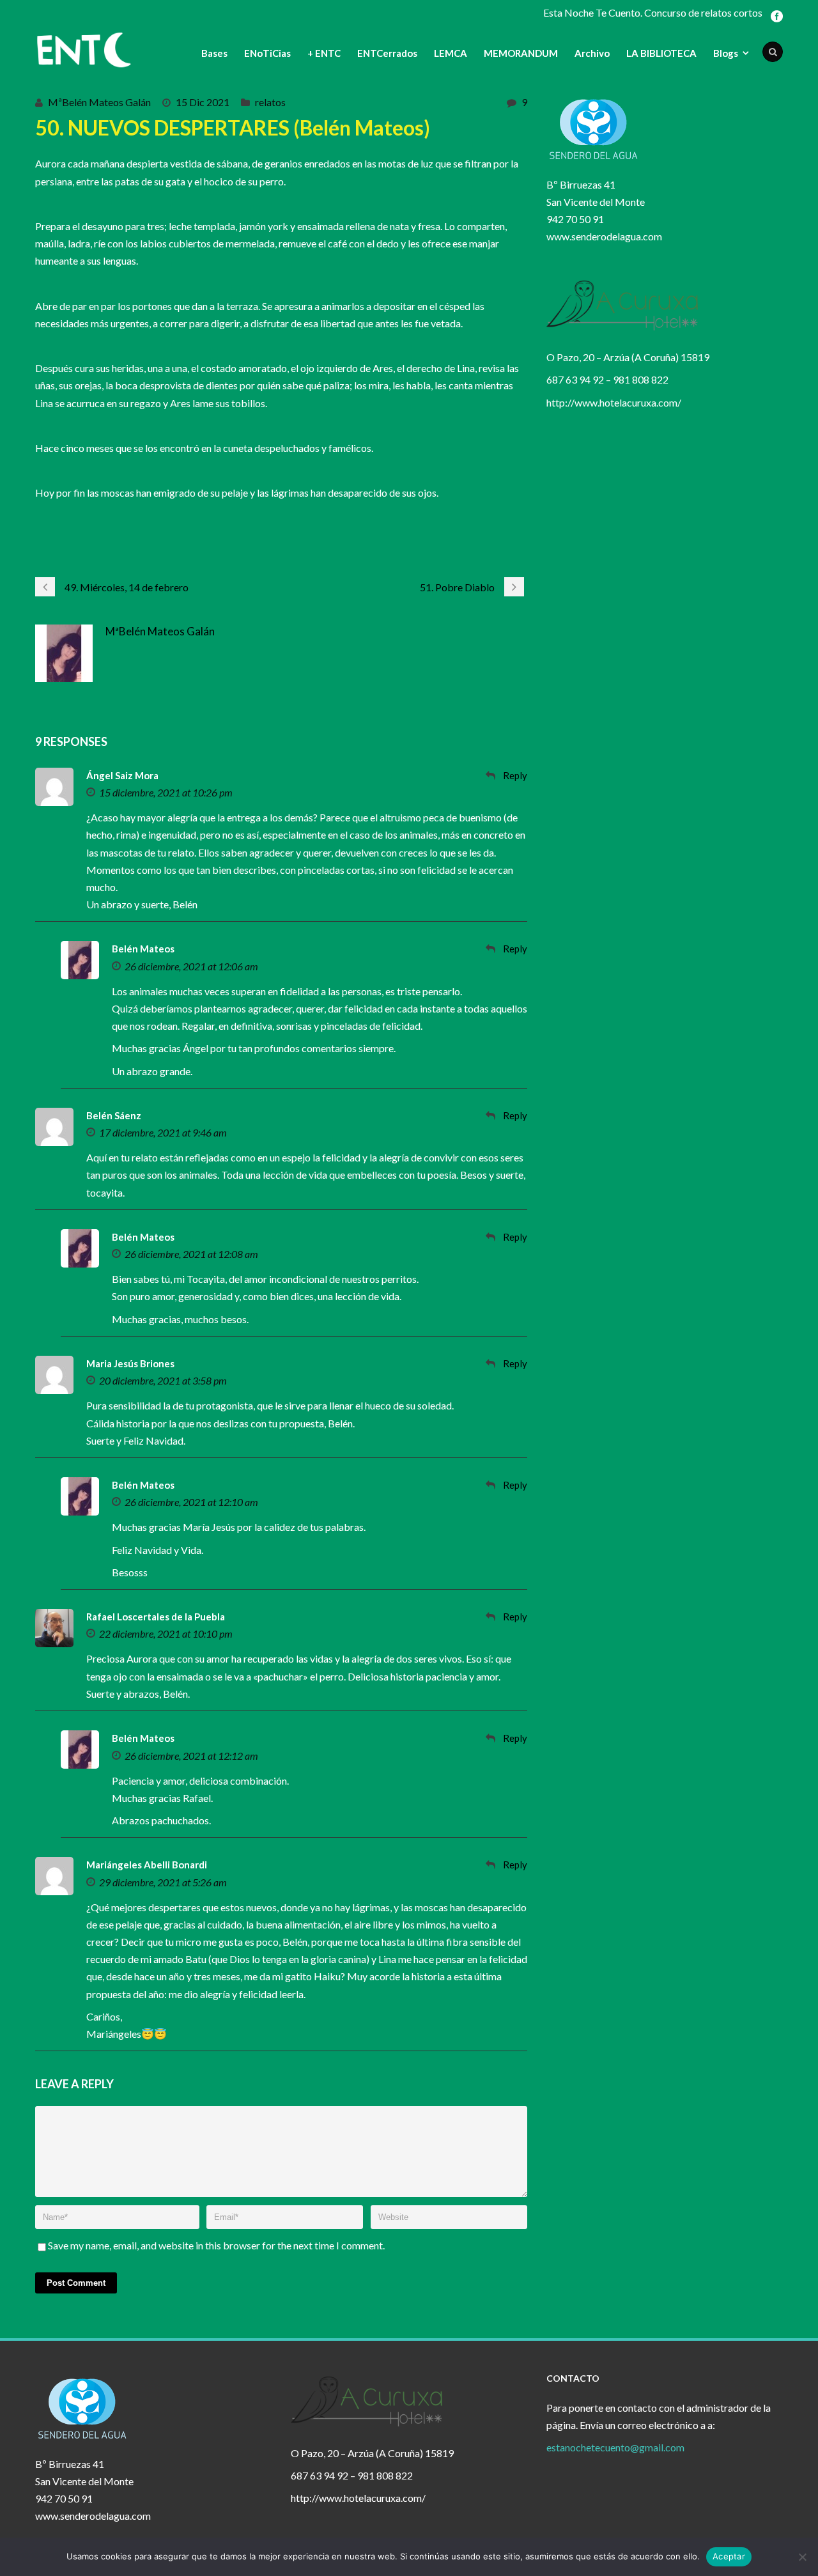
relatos (270, 102)
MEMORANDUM (521, 53)
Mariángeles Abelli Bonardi (147, 1865)
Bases (214, 53)
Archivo (592, 53)
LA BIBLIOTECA (661, 53)
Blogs (726, 53)
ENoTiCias (267, 53)
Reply (515, 775)
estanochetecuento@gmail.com (615, 2447)
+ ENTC (324, 53)
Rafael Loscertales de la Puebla (156, 1617)
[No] (802, 2557)
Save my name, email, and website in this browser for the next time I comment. (216, 2245)
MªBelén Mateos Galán (99, 102)
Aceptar (729, 2556)
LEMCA (451, 53)
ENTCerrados (387, 53)
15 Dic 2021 (203, 102)
